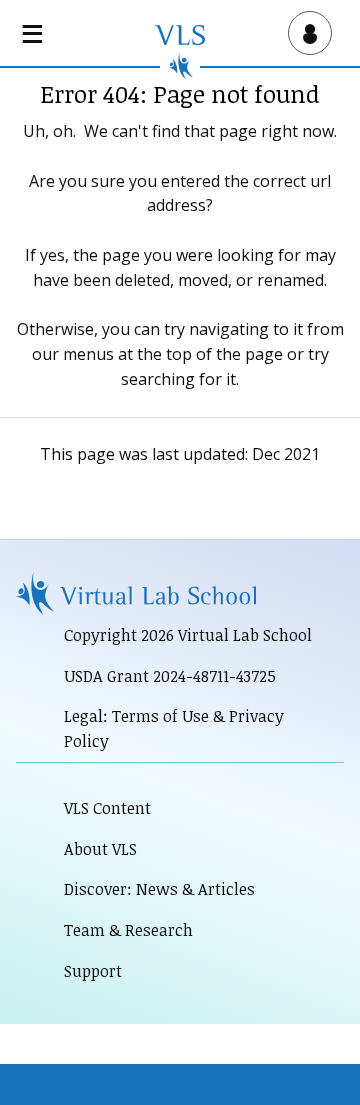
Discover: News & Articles (159, 889)
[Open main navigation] (36, 33)
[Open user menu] (306, 33)
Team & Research (128, 930)
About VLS (100, 849)
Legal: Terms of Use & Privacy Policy (174, 728)
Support (93, 971)
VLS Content (107, 808)
